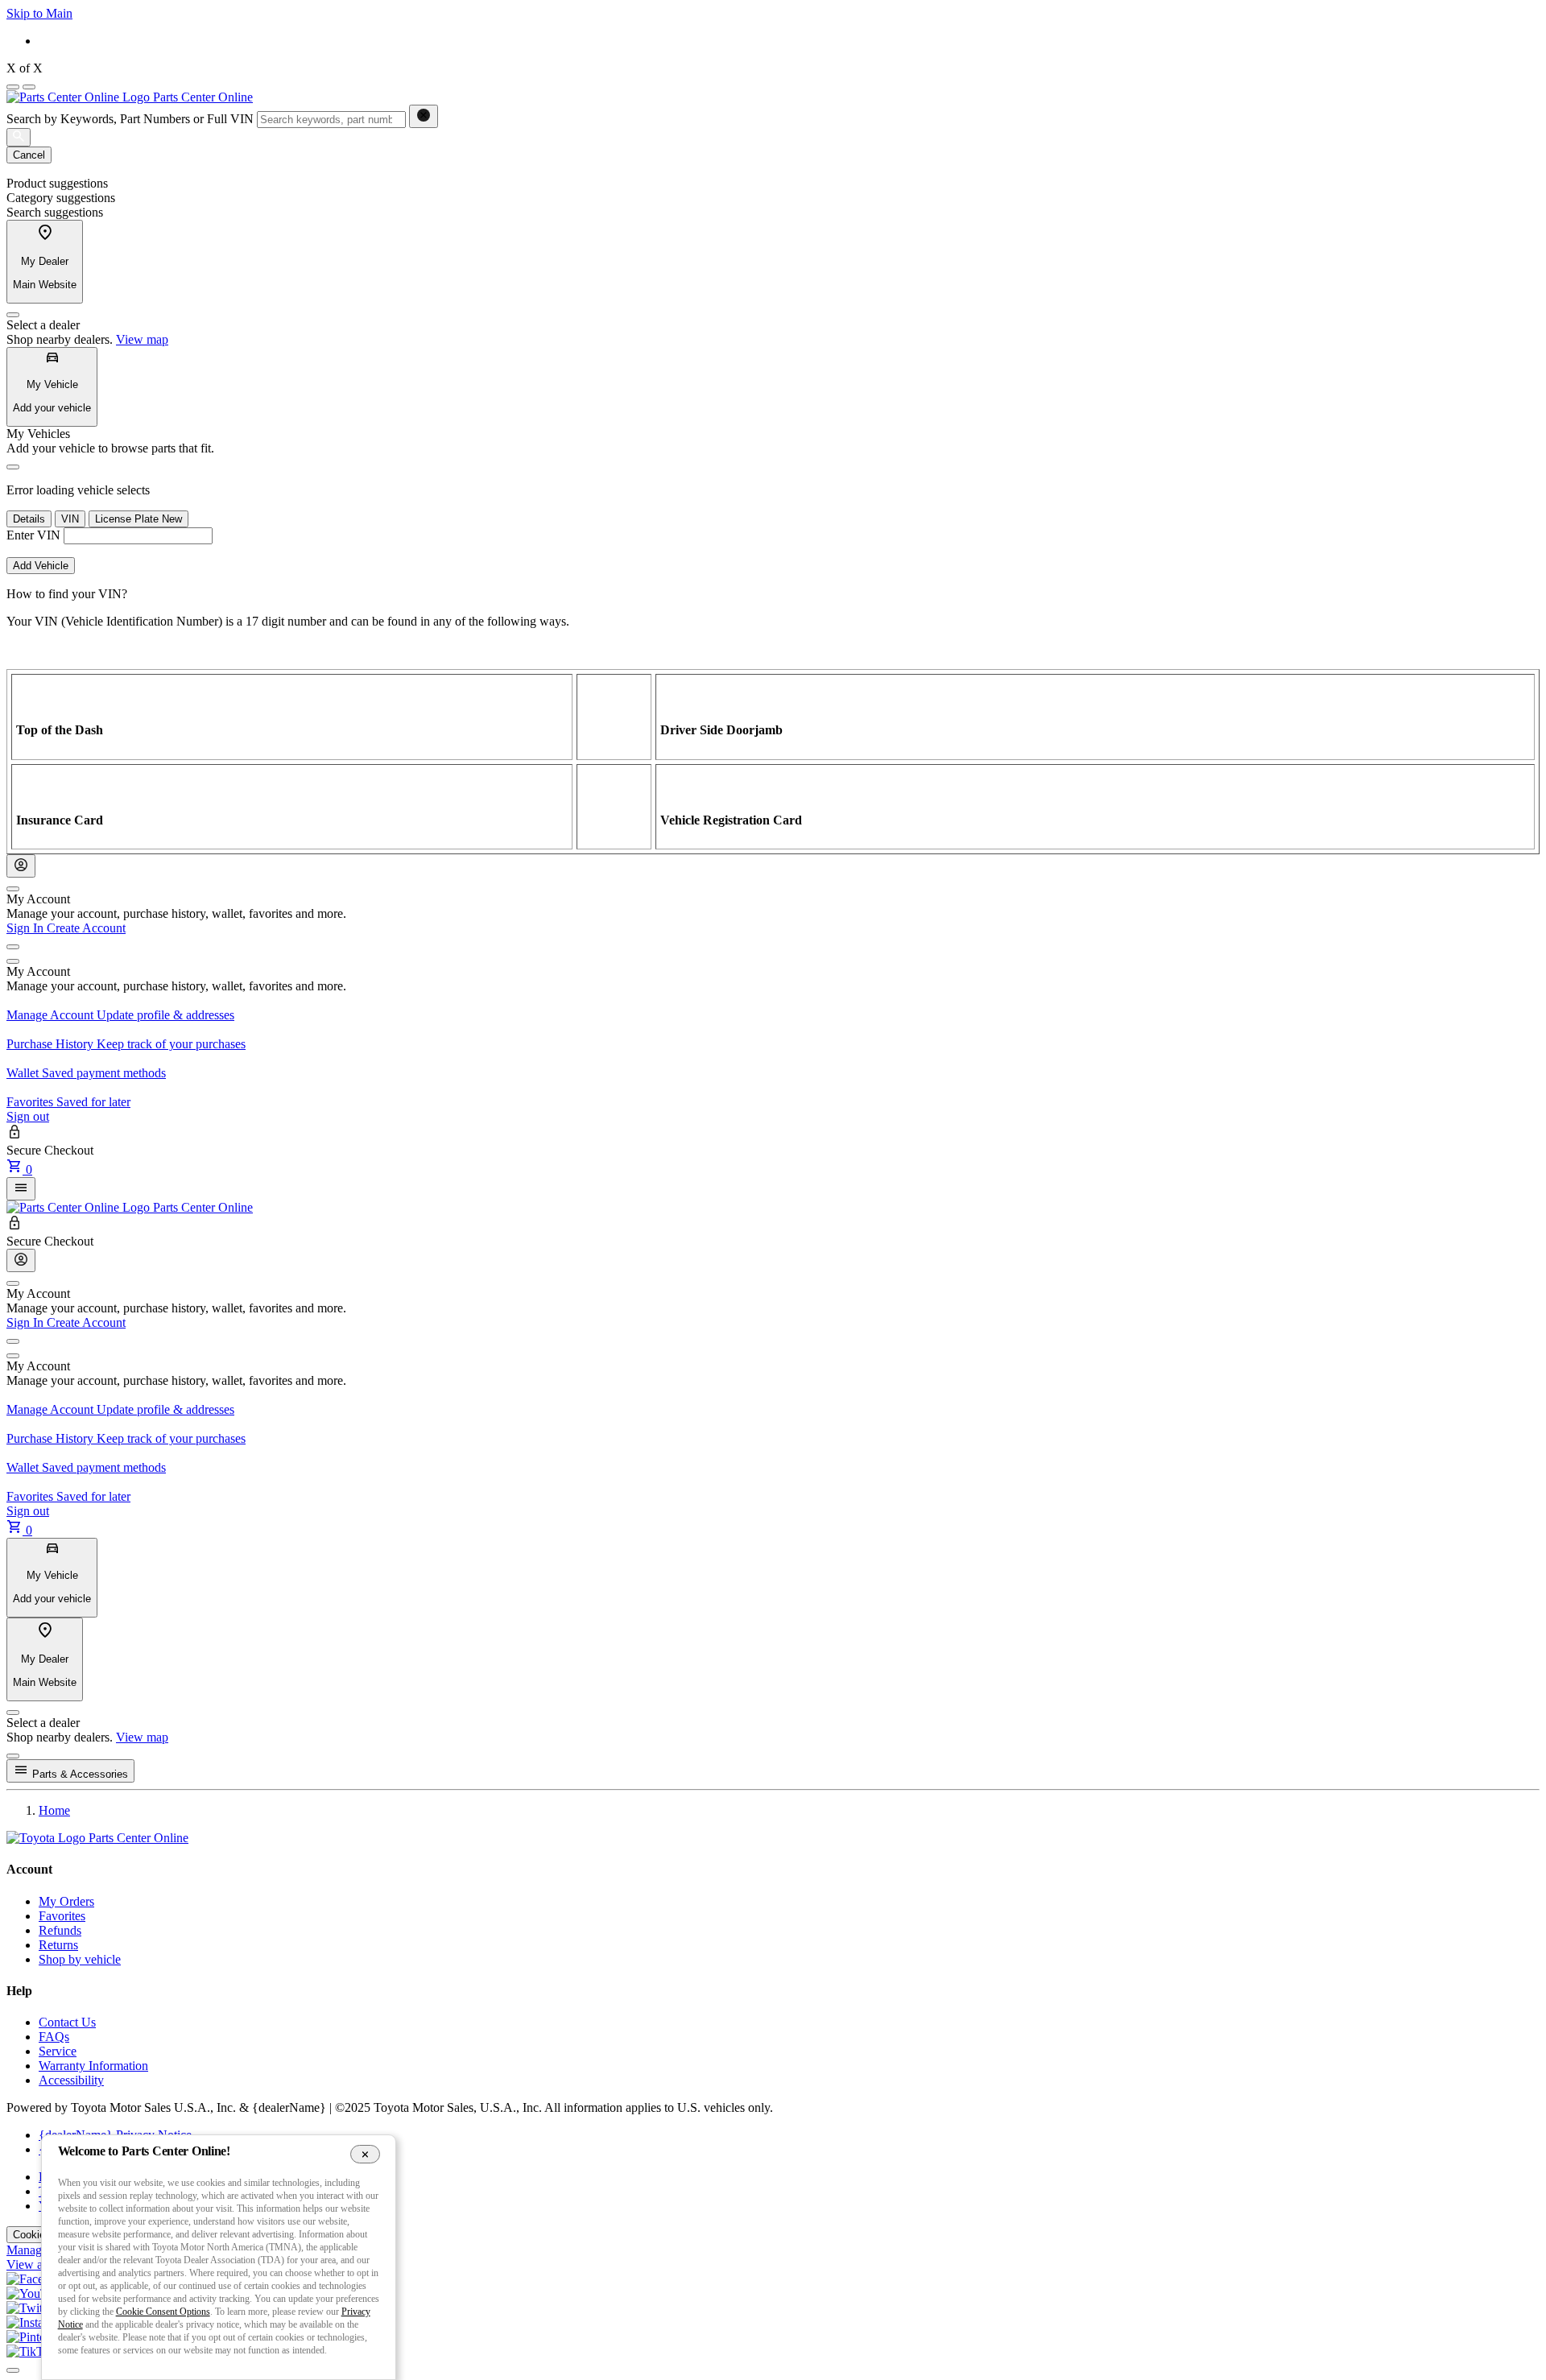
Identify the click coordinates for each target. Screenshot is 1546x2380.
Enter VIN (33, 535)
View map (142, 339)
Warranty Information (93, 2066)
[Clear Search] (424, 116)
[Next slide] (29, 87)
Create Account (86, 928)
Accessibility (71, 2080)
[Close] (13, 315)
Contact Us (67, 2022)
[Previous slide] (13, 87)
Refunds (60, 1930)
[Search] (19, 137)
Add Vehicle (41, 566)
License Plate (138, 519)
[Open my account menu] (13, 947)
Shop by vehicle (80, 1959)
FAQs (54, 2037)
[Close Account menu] (13, 889)
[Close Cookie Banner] (365, 2154)
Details (29, 519)
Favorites (62, 1916)
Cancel (29, 155)
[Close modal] (13, 1756)
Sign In (27, 928)
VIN (70, 519)
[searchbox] (331, 120)
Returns (58, 1945)
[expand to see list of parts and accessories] (21, 1189)
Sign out (28, 1116)
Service (58, 2051)
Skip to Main (39, 13)
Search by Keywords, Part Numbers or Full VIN (130, 119)
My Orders (66, 1901)
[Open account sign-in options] (21, 866)
